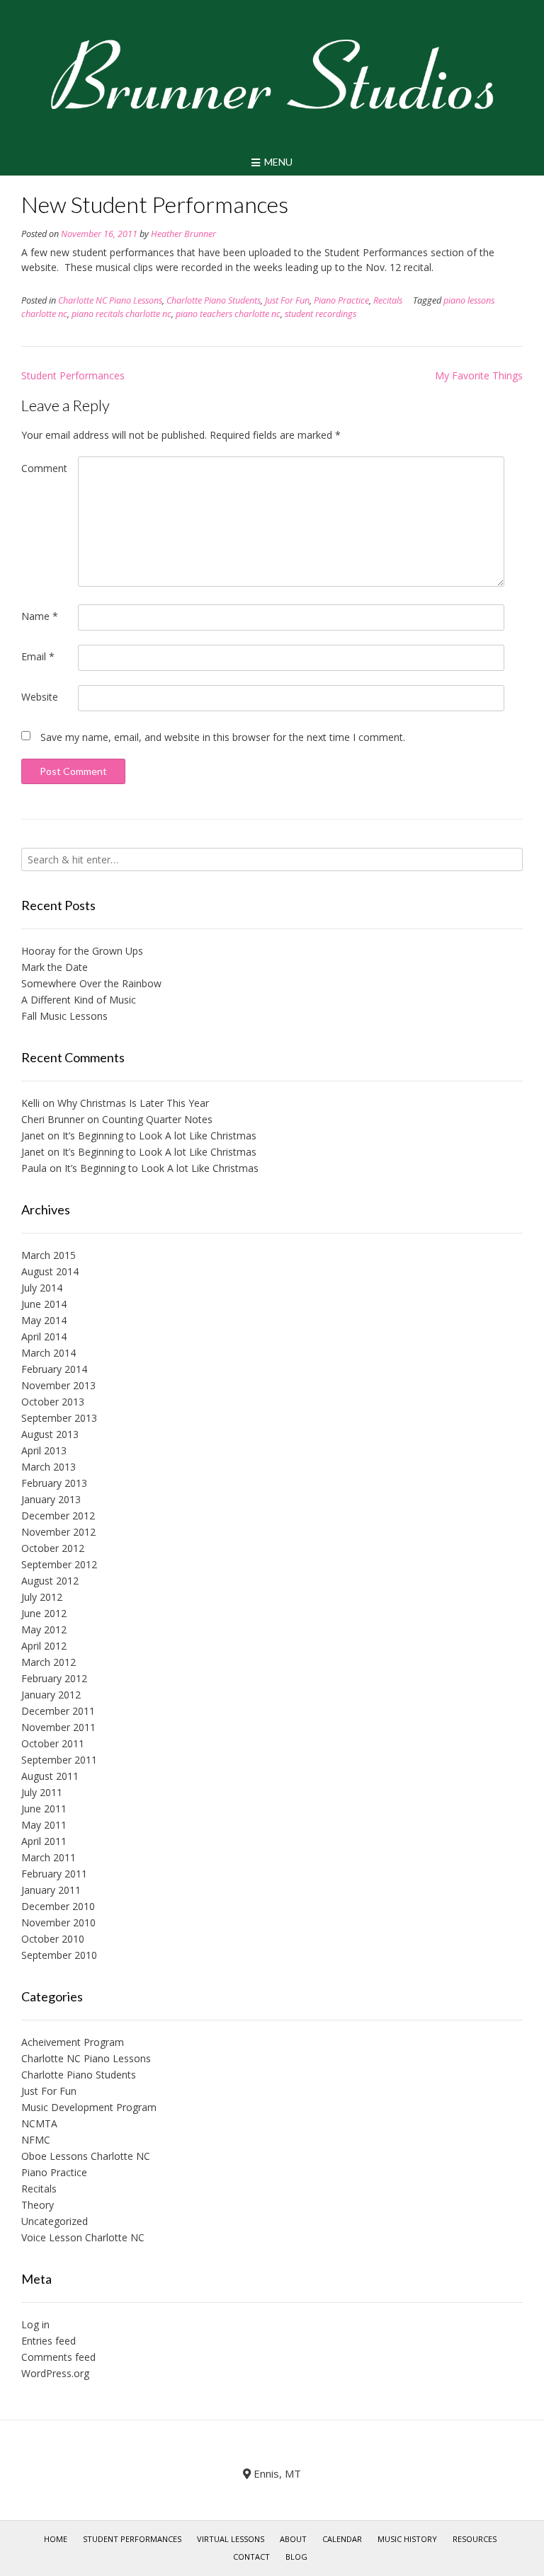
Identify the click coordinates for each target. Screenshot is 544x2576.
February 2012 (54, 1678)
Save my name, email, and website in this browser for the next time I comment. (223, 737)
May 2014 (44, 1320)
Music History (407, 2539)
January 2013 (51, 1499)
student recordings (321, 314)
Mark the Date (55, 967)
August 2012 (50, 1581)
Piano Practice (341, 300)
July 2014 (42, 1288)
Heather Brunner (183, 234)
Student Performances (73, 375)
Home (56, 2539)
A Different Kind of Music (79, 1000)
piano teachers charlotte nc (228, 314)
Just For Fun (287, 300)
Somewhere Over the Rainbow (91, 983)
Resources (475, 2539)
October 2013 (53, 1402)
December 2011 (58, 1711)
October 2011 (53, 1743)
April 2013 (44, 1450)
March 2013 (49, 1467)
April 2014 (44, 1336)
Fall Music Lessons (64, 1016)
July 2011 (42, 1792)
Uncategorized (55, 2221)
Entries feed (49, 2341)
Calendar (342, 2539)
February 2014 (54, 1369)
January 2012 (51, 1695)
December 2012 (58, 1516)
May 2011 (44, 1825)
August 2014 (50, 1271)
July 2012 (42, 1597)
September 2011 (59, 1760)
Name (40, 616)
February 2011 (54, 1874)
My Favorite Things (479, 375)
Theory (38, 2205)
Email (38, 656)
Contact (251, 2557)
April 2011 (44, 1841)
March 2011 (49, 1857)
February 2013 (54, 1483)
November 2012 (58, 1532)
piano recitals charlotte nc (121, 314)
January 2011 (51, 1890)
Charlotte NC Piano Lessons (110, 300)
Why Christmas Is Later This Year (133, 1103)
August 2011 (50, 1776)
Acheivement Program (73, 2042)
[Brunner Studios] (272, 74)
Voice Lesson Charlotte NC (83, 2237)
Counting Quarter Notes (157, 1119)
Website (40, 697)
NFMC (36, 2140)
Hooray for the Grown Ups (82, 951)
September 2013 (59, 1418)
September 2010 (59, 1955)
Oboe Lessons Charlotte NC (86, 2156)
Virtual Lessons (231, 2539)
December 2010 (58, 1906)
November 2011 (58, 1727)
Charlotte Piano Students (214, 300)
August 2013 (50, 1434)
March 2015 (49, 1255)
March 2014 (49, 1353)
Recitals (388, 300)
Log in (35, 2324)
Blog (296, 2557)
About (293, 2539)
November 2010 (58, 1922)
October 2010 (53, 1939)
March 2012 (49, 1662)
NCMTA (39, 2123)
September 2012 (59, 1564)
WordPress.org (55, 2373)
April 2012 (44, 1646)
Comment (44, 468)
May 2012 (44, 1629)
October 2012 (53, 1548)
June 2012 (44, 1613)
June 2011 (44, 1809)
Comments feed (58, 2357)
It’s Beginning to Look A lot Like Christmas (159, 1135)
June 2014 (44, 1304)
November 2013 (58, 1385)
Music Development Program (89, 2107)
